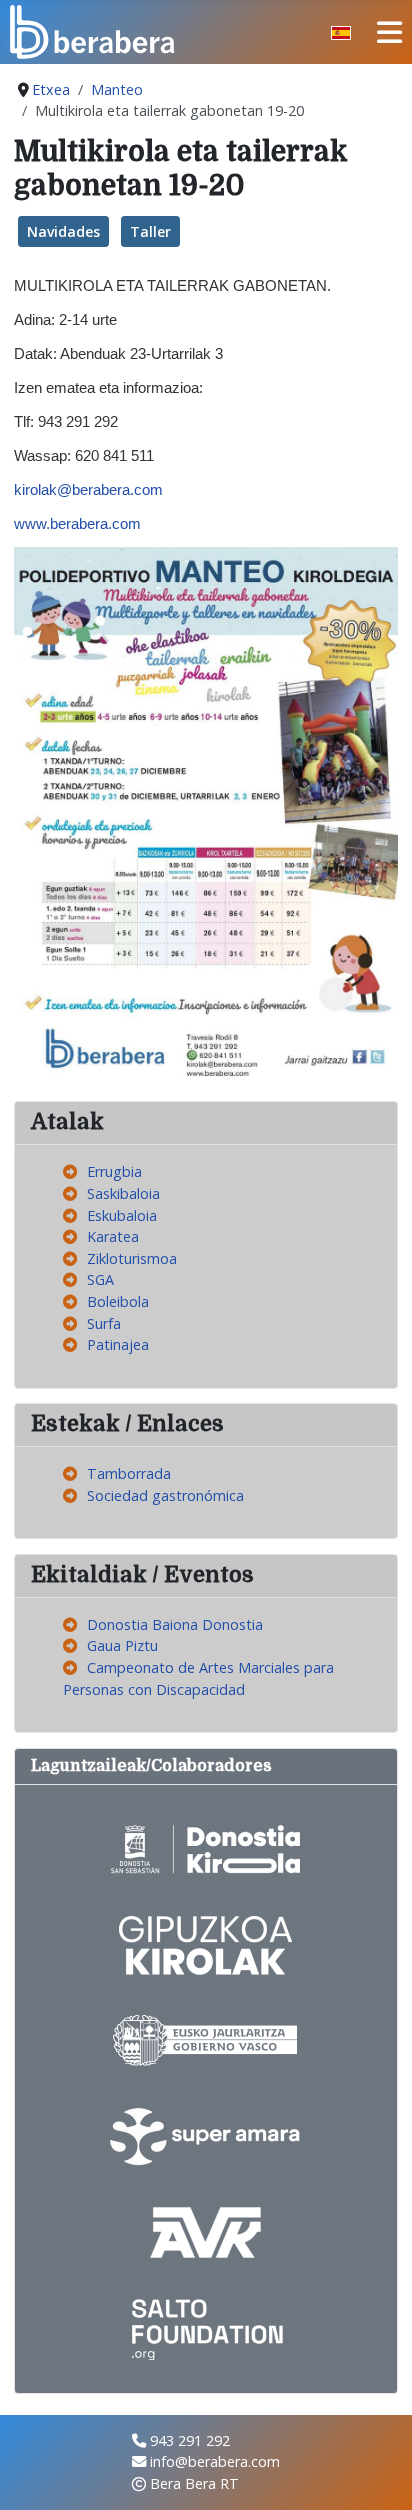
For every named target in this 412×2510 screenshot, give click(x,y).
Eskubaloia (122, 1215)
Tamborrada (129, 1473)
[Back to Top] (379, 2475)
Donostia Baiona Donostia (175, 1624)
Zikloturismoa (132, 1258)
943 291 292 (190, 2440)
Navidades (63, 231)
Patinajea (118, 1344)
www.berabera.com (77, 523)
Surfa (104, 1323)
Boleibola (118, 1301)
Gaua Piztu (122, 1645)
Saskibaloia (123, 1193)
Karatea (113, 1236)
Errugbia (114, 1171)
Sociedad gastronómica (165, 1495)
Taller (150, 231)
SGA (100, 1279)
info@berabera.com (215, 2461)
